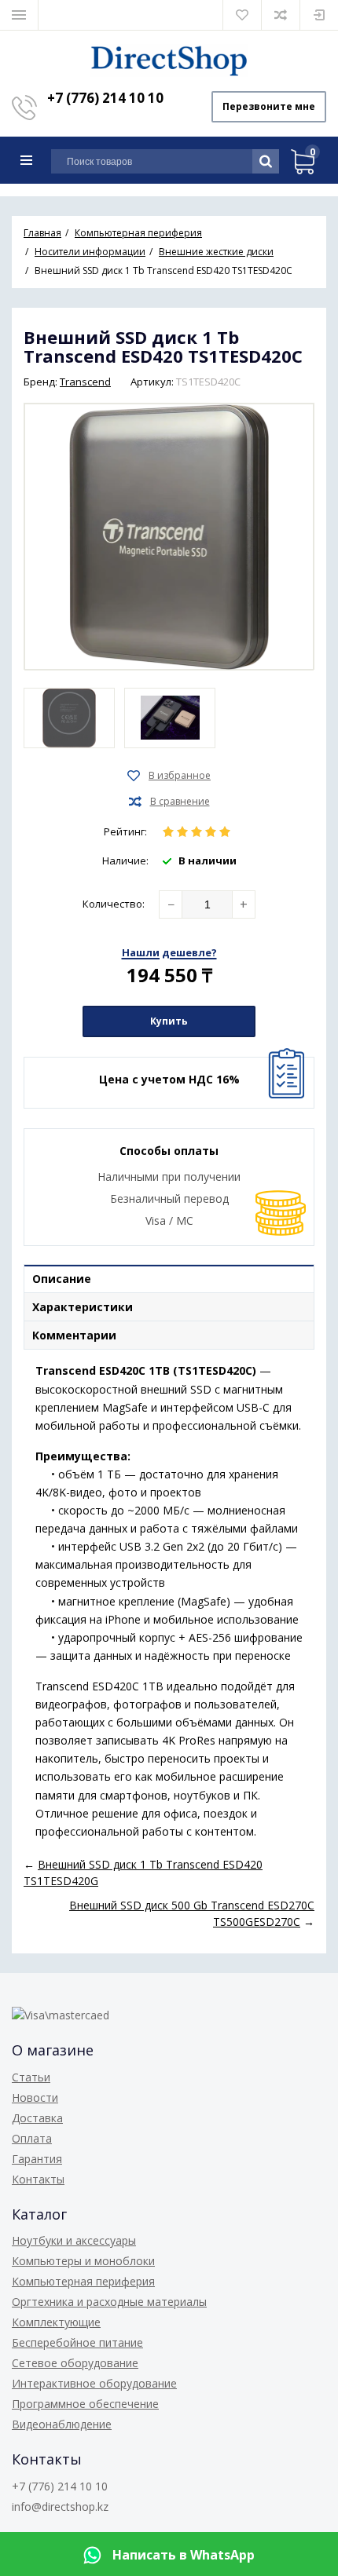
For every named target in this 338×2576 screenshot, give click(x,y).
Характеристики (83, 1307)
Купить (169, 1021)
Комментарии (74, 1335)
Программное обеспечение (85, 2404)
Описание (62, 1279)
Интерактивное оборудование (94, 2383)
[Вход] (319, 15)
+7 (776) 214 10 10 (105, 98)
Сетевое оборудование (75, 2363)
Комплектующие (56, 2322)
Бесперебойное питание (77, 2342)
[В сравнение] (169, 802)
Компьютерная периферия (83, 2281)
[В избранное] (169, 776)
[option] (69, 718)
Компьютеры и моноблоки (83, 2261)
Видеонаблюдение (62, 2424)
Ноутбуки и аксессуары (74, 2240)
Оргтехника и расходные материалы (109, 2302)
